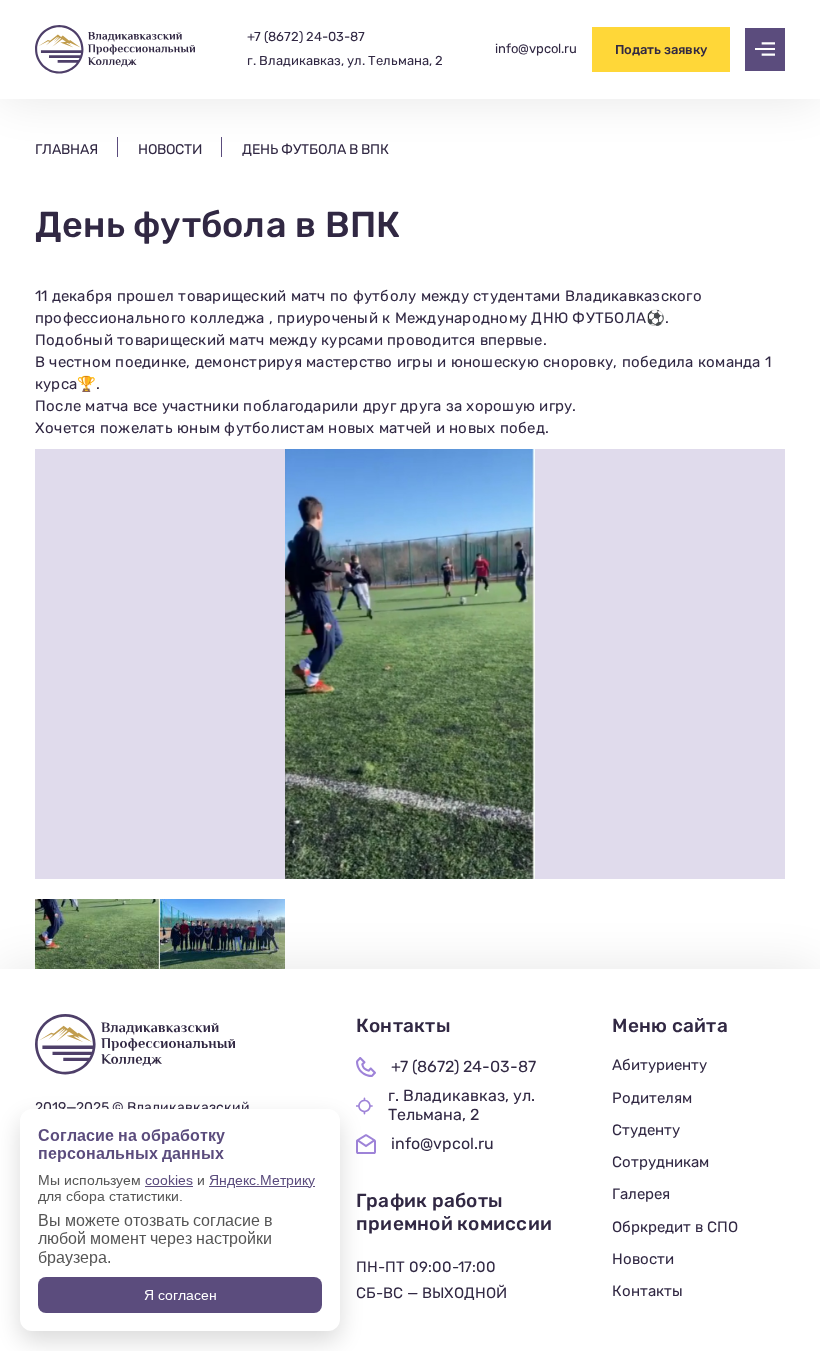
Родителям (652, 1098)
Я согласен (180, 1295)
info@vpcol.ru (536, 49)
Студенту (646, 1130)
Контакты (647, 1291)
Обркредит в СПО (675, 1227)
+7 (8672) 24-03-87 (306, 37)
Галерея (641, 1194)
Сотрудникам (660, 1162)
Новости (643, 1259)
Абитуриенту (659, 1065)
